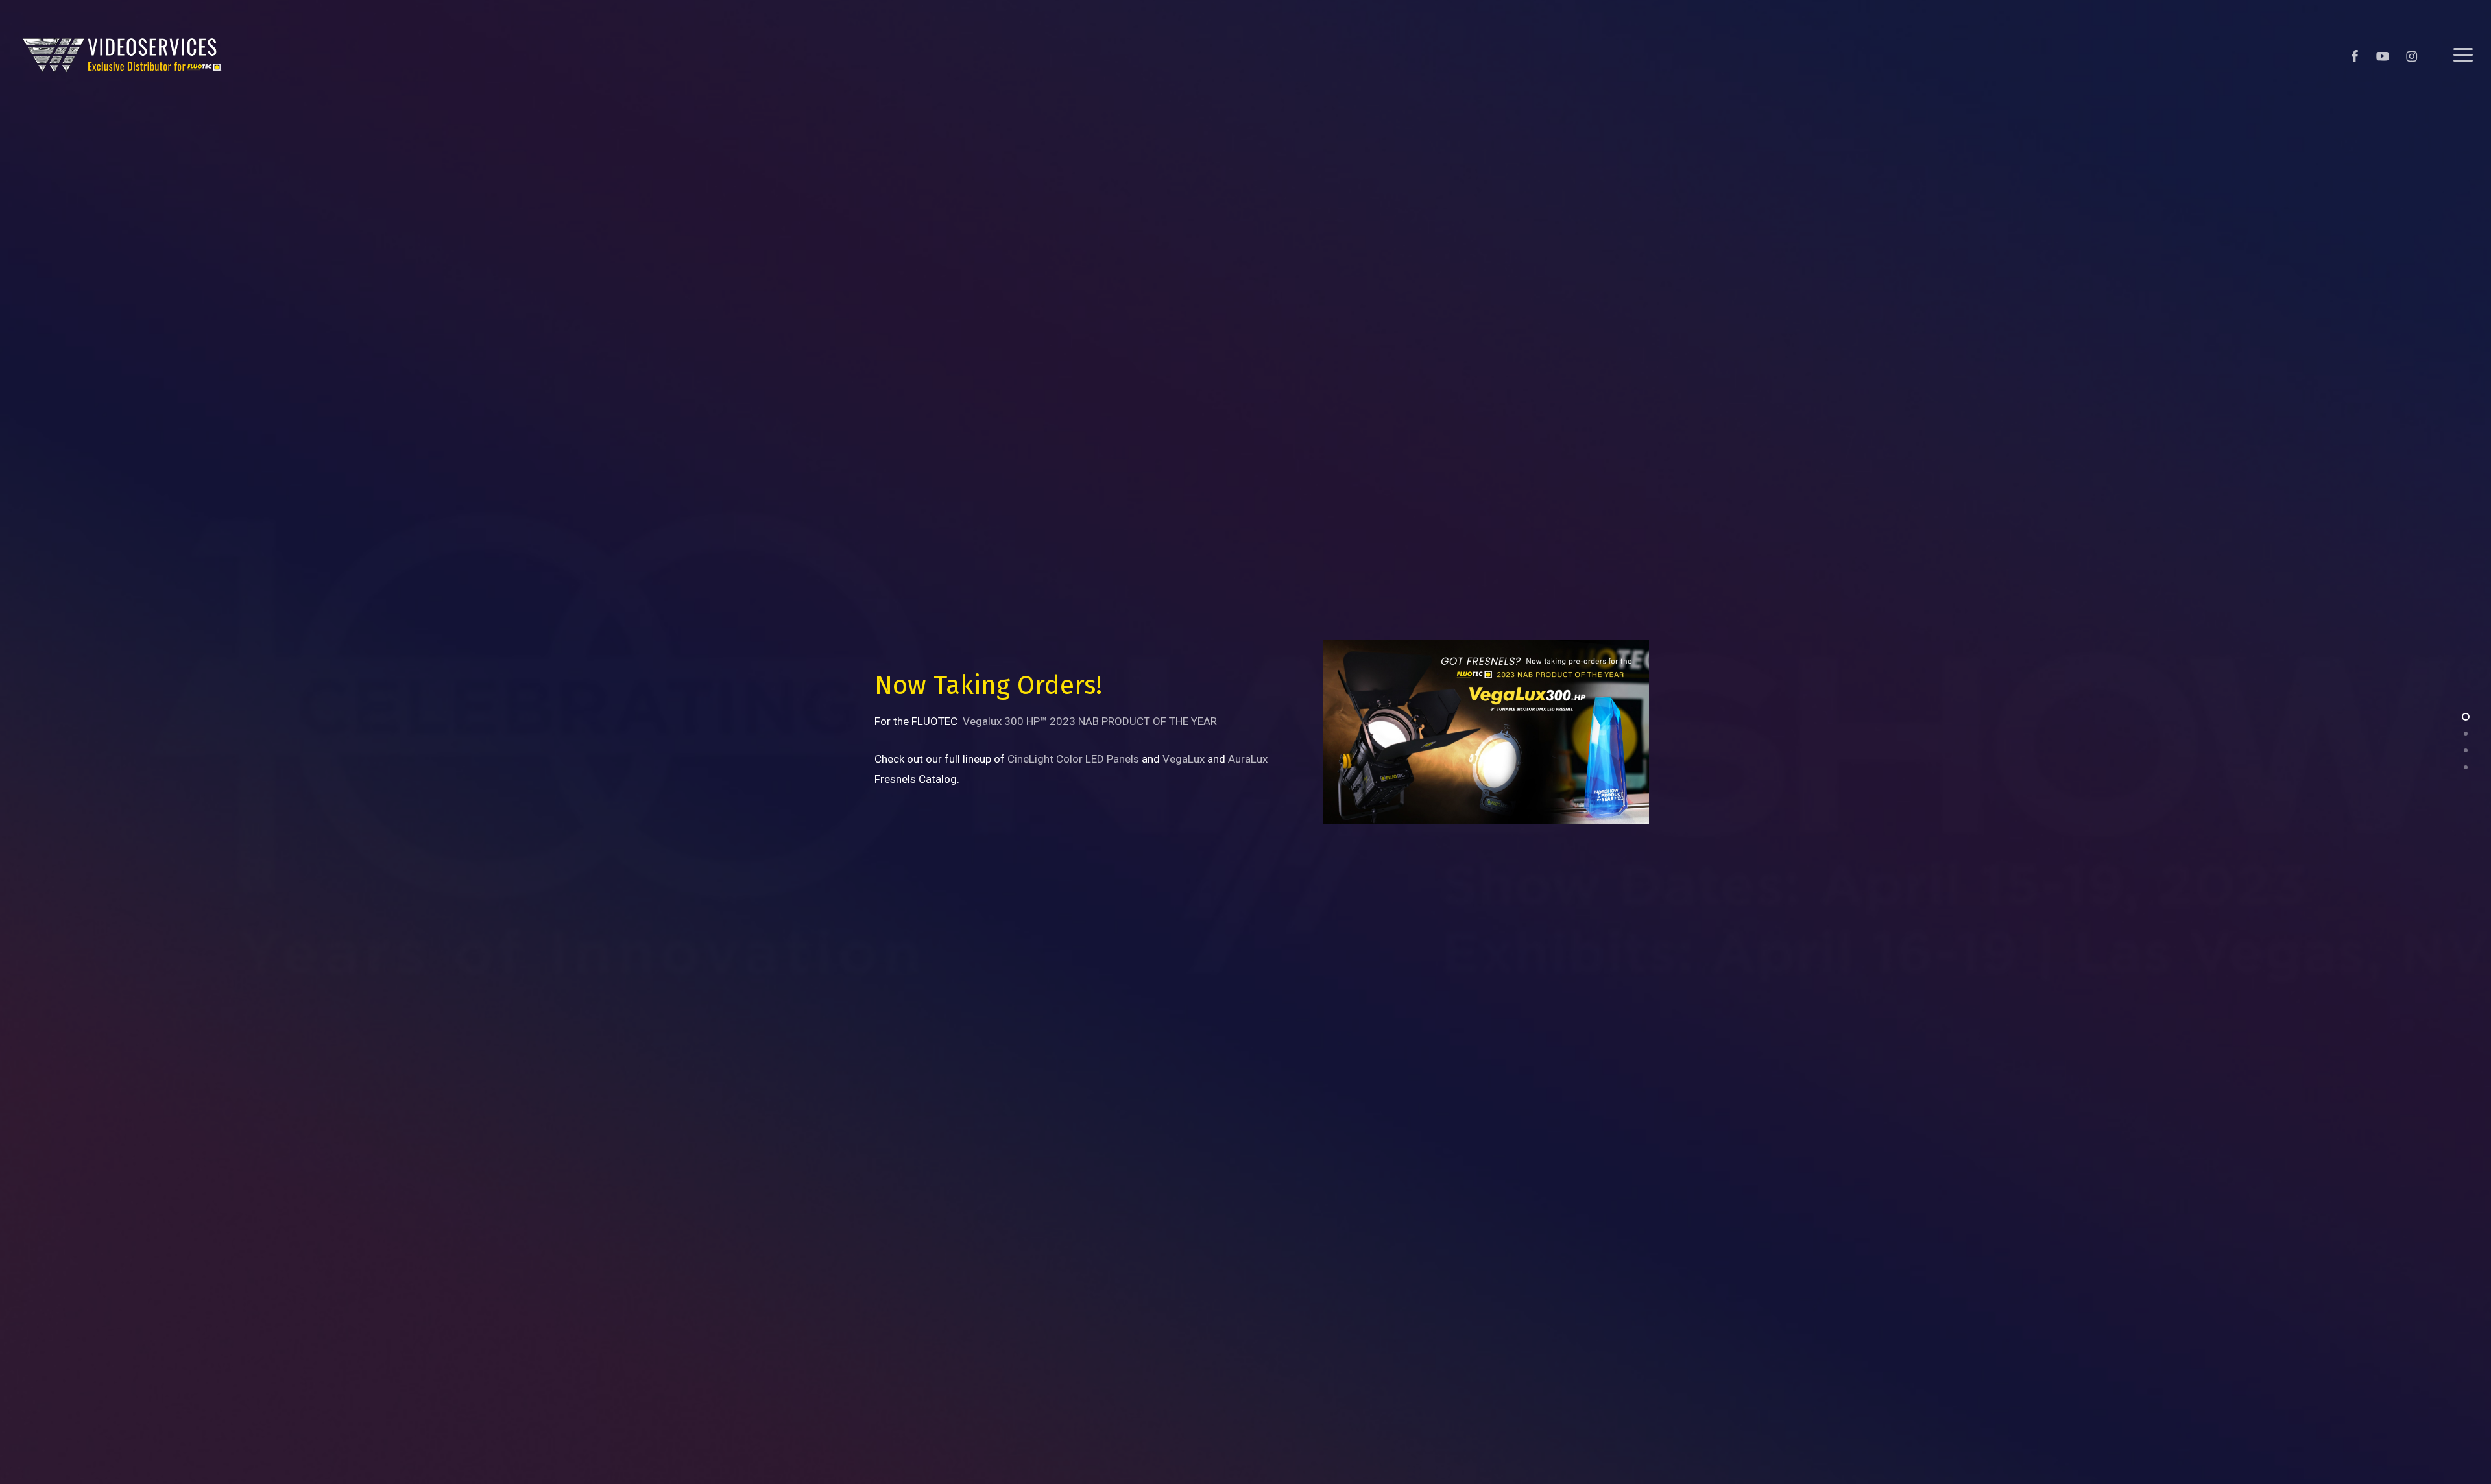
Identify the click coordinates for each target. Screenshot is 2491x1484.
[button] (2463, 55)
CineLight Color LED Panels (1073, 759)
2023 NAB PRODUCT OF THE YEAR (1133, 721)
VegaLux (1184, 759)
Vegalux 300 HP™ (1005, 721)
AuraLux (1248, 759)
